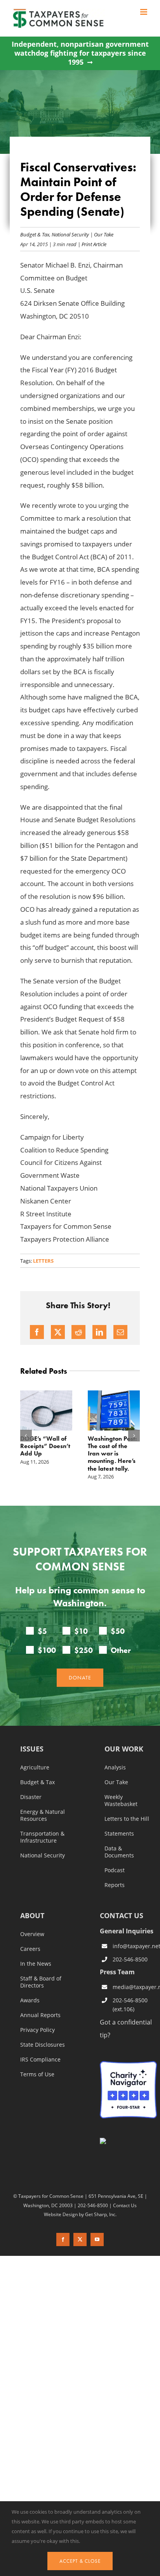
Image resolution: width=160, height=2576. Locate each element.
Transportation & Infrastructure (42, 1837)
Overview (32, 1934)
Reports (115, 1885)
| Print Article (91, 244)
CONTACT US (122, 1915)
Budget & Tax (35, 234)
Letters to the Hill (127, 1819)
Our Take (104, 234)
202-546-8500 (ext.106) (130, 2004)
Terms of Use (37, 2074)
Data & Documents (119, 1852)
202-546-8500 (130, 1959)
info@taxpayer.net (135, 1946)
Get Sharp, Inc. (101, 2214)
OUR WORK (124, 1749)
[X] (58, 1332)
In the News (36, 1964)
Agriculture (35, 1767)
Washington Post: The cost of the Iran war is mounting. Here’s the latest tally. (112, 1454)
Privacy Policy (37, 2030)
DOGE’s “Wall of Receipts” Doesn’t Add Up (45, 1446)
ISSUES (32, 1749)
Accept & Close (80, 2561)
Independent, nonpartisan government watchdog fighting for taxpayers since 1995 (80, 53)
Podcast (115, 1870)
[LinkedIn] (99, 1332)
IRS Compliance (40, 2060)
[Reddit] (78, 1332)
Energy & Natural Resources (43, 1815)
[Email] (120, 1332)
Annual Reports (40, 2015)
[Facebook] (37, 1332)
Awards (30, 2000)
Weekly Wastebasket (121, 1801)
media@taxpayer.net (135, 1987)
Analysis (115, 1767)
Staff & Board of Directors (41, 1982)
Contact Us (125, 2205)
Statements (119, 1834)
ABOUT (32, 1916)
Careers (30, 1949)
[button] (26, 1436)
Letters (43, 1261)
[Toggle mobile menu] (144, 12)
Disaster (31, 1797)
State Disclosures (43, 2045)
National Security (70, 234)
